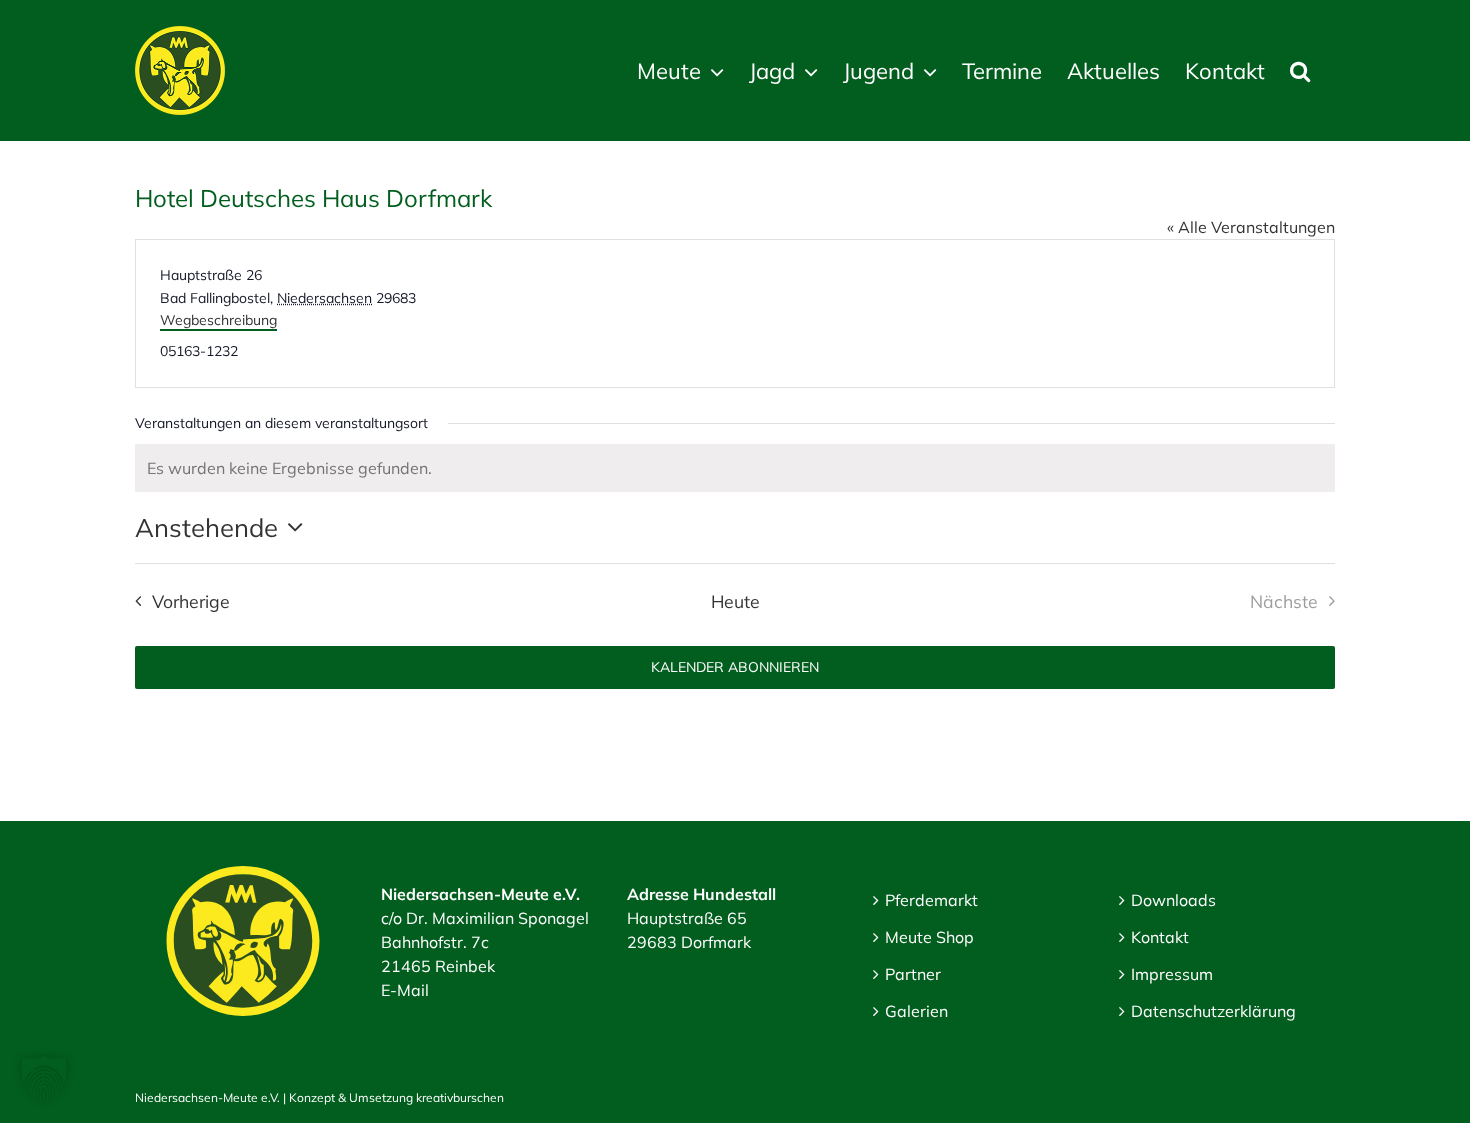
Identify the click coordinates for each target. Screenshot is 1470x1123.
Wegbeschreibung (218, 320)
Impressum (1172, 974)
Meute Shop (929, 937)
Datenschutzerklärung (1213, 1011)
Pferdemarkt (931, 900)
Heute (735, 601)
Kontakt (1160, 937)
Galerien (916, 1011)
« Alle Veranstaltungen (1251, 227)
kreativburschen (460, 1097)
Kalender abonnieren (735, 667)
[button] (1300, 70)
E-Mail (405, 990)
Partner (913, 974)
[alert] (735, 468)
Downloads (1173, 900)
